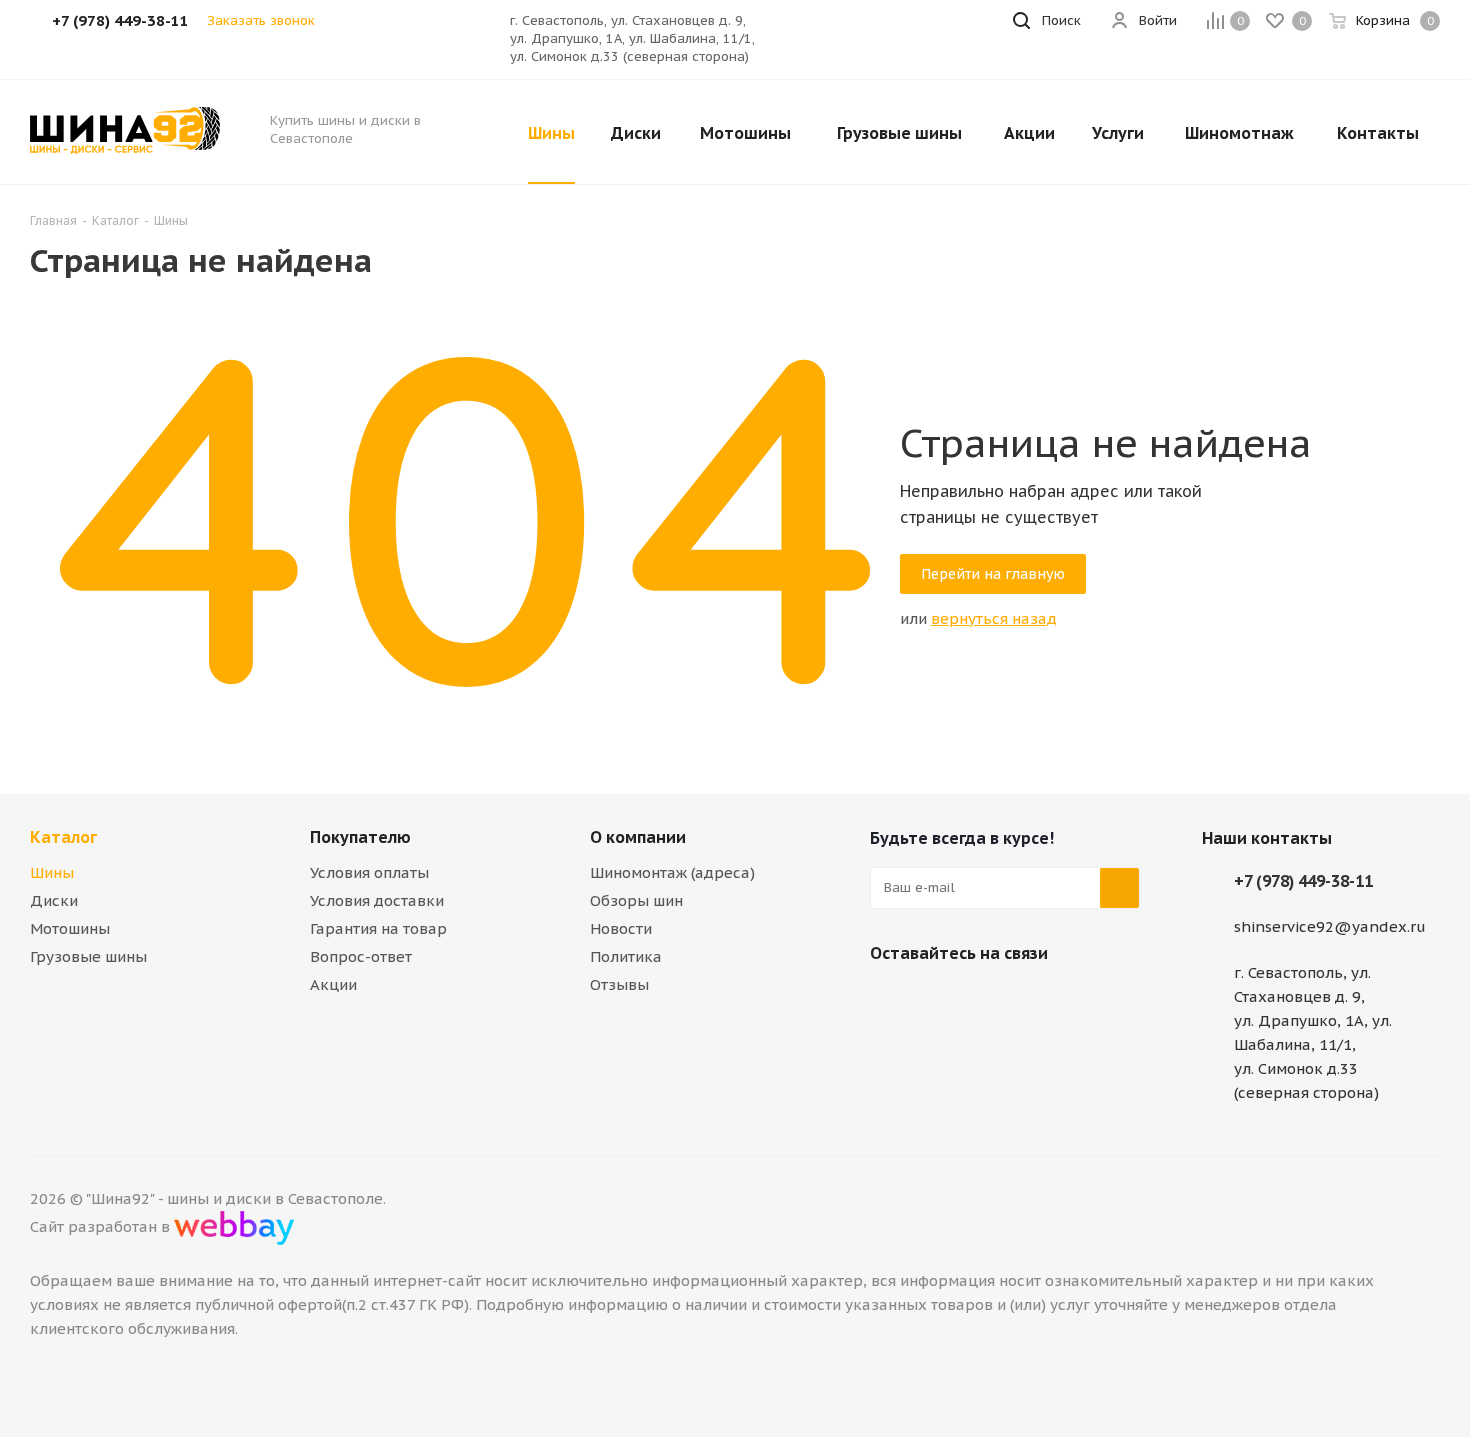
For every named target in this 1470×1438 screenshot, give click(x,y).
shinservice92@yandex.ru (1330, 926)
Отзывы (619, 984)
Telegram (940, 1000)
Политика (626, 956)
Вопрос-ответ (361, 956)
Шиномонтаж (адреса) (672, 872)
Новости (621, 928)
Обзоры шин (636, 900)
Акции (333, 984)
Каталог (63, 837)
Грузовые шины (88, 956)
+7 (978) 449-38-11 (1303, 881)
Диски (54, 900)
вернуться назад (994, 618)
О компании (638, 837)
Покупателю (360, 837)
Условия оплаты (369, 872)
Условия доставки (377, 900)
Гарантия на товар (378, 928)
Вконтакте (890, 1000)
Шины (52, 872)
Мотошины (70, 928)
